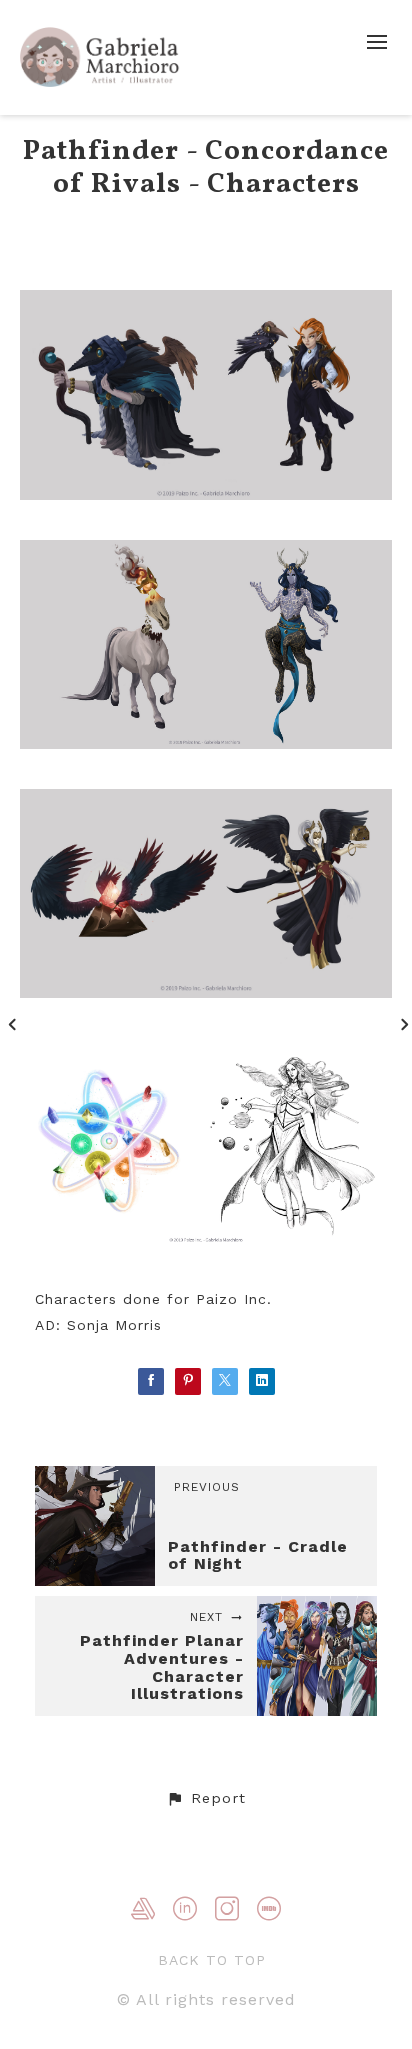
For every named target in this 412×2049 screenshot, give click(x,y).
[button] (206, 1799)
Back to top (212, 1960)
